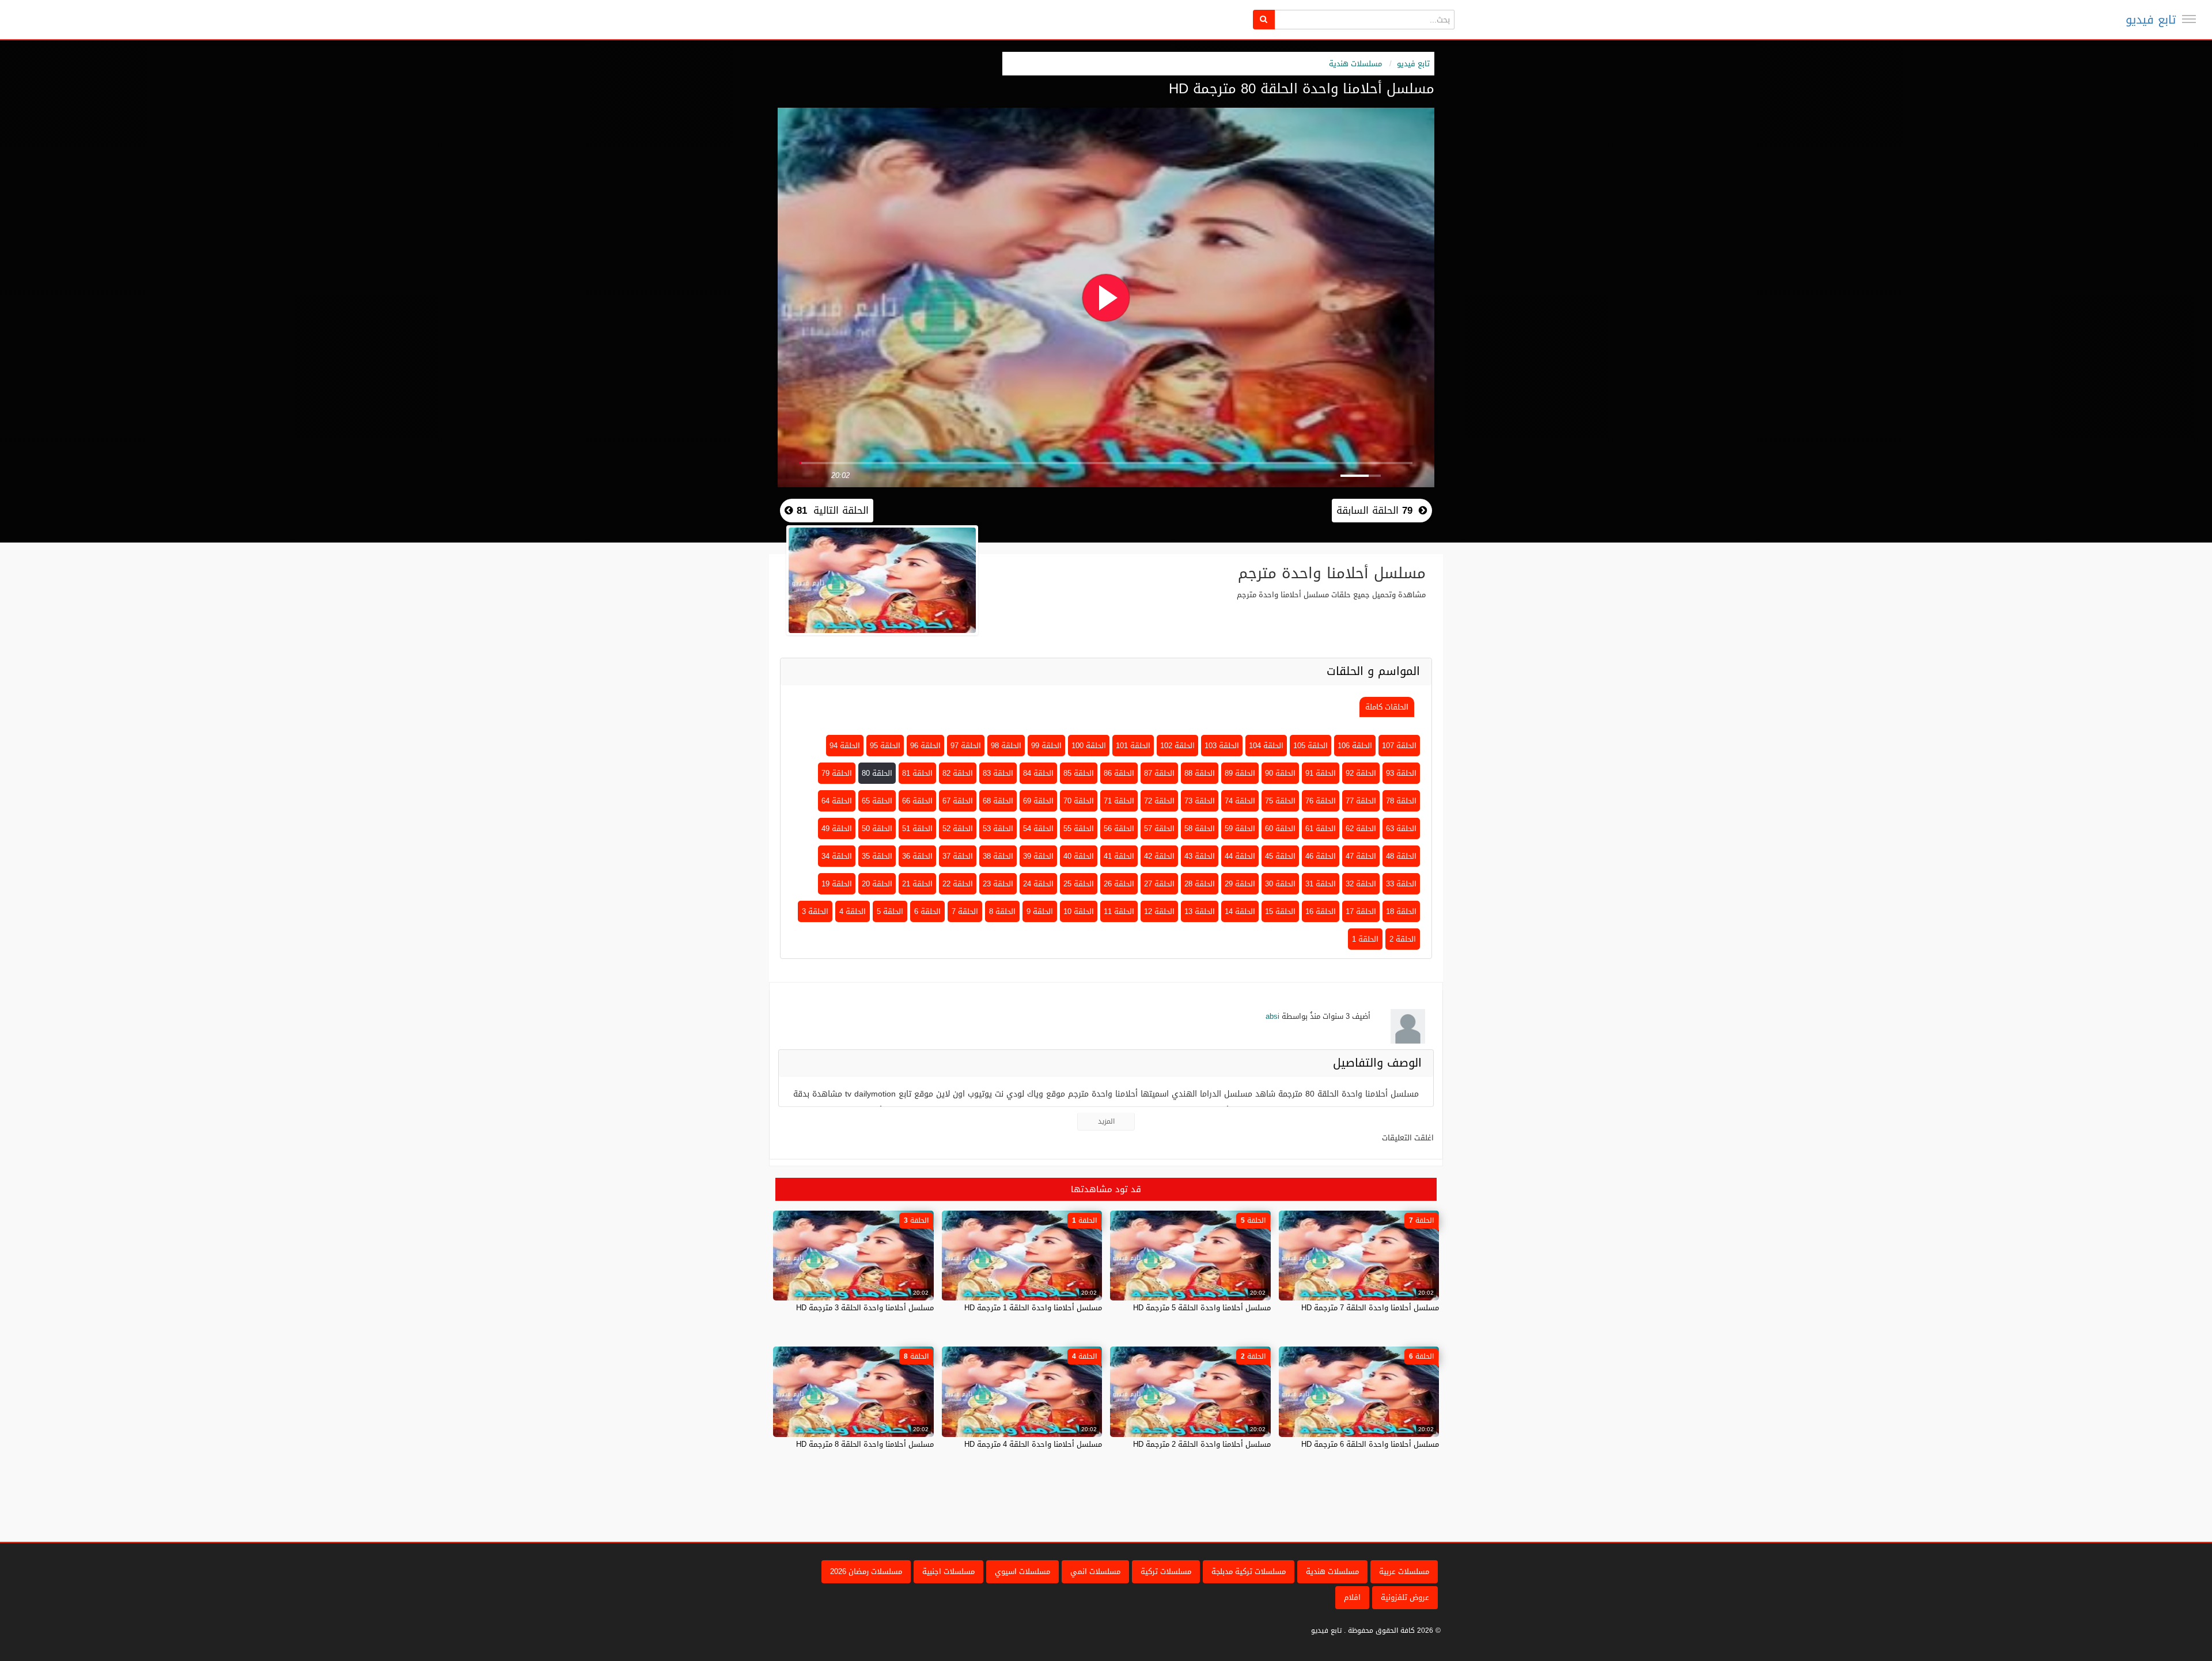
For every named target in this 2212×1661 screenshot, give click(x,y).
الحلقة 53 (998, 828)
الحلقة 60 (1280, 828)
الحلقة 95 (885, 746)
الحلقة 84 (1038, 773)
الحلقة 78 (1401, 801)
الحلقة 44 (1240, 856)
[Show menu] (2189, 19)
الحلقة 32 (1361, 884)
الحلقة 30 (1280, 884)
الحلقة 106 (1355, 746)
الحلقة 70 (1079, 801)
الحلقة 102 (1177, 746)
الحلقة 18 (1401, 911)
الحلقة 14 (1240, 911)
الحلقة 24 (1038, 884)
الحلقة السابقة (1374, 510)
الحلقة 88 (1200, 773)
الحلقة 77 (1361, 801)
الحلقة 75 (1280, 801)
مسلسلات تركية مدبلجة (1249, 1571)
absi (1272, 1016)
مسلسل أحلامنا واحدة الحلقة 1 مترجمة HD (1033, 1308)
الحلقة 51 (917, 828)
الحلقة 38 (998, 856)
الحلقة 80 (877, 773)
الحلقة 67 (958, 801)
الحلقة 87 (1159, 773)
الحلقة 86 (1119, 773)
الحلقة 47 (1361, 856)
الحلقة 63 (1401, 828)
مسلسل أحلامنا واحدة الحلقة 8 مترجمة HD (865, 1444)
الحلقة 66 (917, 801)
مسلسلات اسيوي (1022, 1571)
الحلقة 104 (1266, 746)
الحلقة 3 (815, 911)
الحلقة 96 (925, 746)
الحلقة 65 (877, 801)
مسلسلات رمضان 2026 (866, 1571)
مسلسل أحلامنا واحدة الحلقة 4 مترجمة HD (1033, 1444)
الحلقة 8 (1002, 911)
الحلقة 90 (1280, 773)
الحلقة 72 (1159, 801)
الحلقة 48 (1401, 856)
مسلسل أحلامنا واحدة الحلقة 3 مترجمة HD (865, 1308)
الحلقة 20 (877, 884)
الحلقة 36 (917, 856)
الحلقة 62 (1361, 828)
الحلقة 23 (998, 884)
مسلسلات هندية (1355, 64)
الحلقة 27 (1159, 884)
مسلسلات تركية (1166, 1571)
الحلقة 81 (917, 773)
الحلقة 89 (1240, 773)
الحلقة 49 (837, 828)
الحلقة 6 (927, 911)
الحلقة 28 (1200, 884)
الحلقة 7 (965, 911)
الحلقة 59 (1240, 828)
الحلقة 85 (1079, 773)
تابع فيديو (2151, 20)
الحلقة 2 (1403, 939)
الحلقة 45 (1280, 856)
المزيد (1106, 1121)
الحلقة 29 (1240, 884)
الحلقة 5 (890, 911)
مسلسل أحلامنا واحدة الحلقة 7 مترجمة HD (1370, 1308)
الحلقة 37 (958, 856)
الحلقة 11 (1119, 911)
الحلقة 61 (1321, 828)
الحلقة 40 (1079, 856)
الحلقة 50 (877, 828)
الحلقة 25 (1079, 884)
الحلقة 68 (998, 801)
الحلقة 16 (1321, 911)
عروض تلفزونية (1405, 1597)
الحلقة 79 (837, 773)
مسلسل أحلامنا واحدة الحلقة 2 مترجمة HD (1202, 1444)
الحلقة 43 (1200, 856)
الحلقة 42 (1159, 856)
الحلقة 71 (1119, 801)
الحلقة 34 (837, 856)
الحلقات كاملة (1387, 707)
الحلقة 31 (1321, 884)
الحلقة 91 (1321, 773)
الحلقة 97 (966, 746)
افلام (1352, 1597)
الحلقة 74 (1240, 801)
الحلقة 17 (1361, 911)
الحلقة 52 (958, 828)
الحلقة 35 (877, 856)
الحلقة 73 (1200, 801)
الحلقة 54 (1038, 828)
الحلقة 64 (837, 801)
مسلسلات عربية (1404, 1571)
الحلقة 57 (1159, 828)
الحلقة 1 (1365, 939)
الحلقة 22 (958, 884)
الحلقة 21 (917, 884)
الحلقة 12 (1159, 911)
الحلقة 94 (845, 746)
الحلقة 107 (1399, 746)
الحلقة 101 (1133, 746)
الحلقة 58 (1200, 828)
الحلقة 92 (1361, 773)
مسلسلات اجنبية (948, 1571)
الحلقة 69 (1038, 801)
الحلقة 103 (1222, 746)
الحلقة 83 (998, 773)
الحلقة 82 (958, 773)
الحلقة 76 (1321, 801)
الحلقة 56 (1119, 828)
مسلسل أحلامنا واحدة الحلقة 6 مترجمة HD (1370, 1444)
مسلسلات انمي (1095, 1571)
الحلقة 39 (1038, 856)
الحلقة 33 (1401, 884)
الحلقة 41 (1119, 856)
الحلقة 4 (853, 911)
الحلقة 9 (1040, 911)
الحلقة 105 (1310, 746)
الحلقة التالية (831, 510)
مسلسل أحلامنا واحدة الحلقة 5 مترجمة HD (1202, 1308)
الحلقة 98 (1006, 746)
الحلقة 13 (1200, 911)
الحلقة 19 (837, 884)
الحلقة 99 (1046, 746)
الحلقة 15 (1280, 911)
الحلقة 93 (1401, 773)
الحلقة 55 (1079, 828)
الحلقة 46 (1321, 856)
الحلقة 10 (1079, 911)
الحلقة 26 (1119, 884)
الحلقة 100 (1089, 746)
